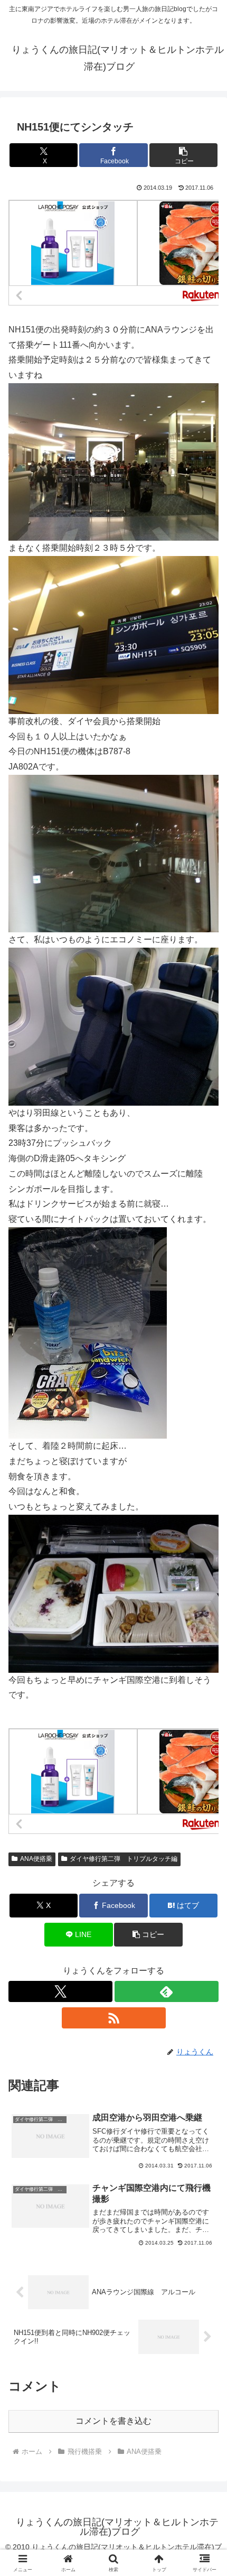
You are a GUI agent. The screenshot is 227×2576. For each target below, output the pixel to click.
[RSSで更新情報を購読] (114, 2018)
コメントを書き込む (113, 2421)
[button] (183, 155)
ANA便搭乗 (36, 1859)
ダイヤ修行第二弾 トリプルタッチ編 (124, 1859)
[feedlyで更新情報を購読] (167, 1991)
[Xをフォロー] (60, 1991)
